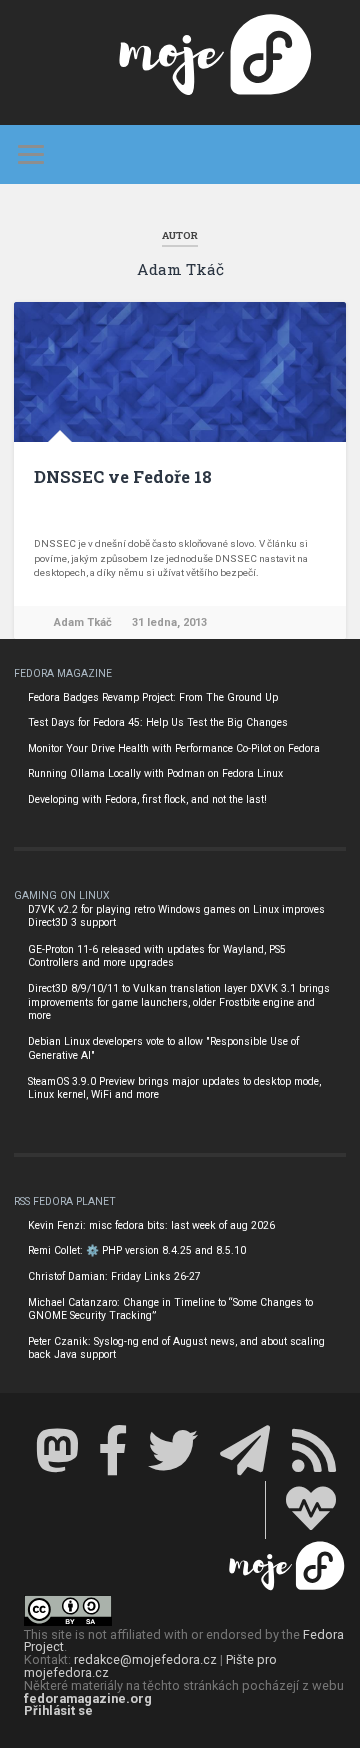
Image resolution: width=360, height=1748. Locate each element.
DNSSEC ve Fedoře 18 (123, 476)
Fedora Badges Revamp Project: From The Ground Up (153, 697)
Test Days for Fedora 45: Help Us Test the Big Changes (158, 722)
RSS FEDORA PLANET (65, 1201)
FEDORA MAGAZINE (63, 673)
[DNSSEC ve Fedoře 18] (179, 372)
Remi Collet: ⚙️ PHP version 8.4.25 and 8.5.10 (137, 1250)
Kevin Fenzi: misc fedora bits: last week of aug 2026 (151, 1225)
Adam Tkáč (83, 622)
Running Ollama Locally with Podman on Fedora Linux (155, 773)
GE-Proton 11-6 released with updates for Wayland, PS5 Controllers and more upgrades (157, 956)
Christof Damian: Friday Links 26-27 (114, 1276)
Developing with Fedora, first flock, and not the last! (147, 799)
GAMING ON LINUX (62, 895)
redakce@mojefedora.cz (145, 1659)
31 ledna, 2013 (169, 622)
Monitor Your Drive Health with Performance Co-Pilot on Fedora (174, 748)
